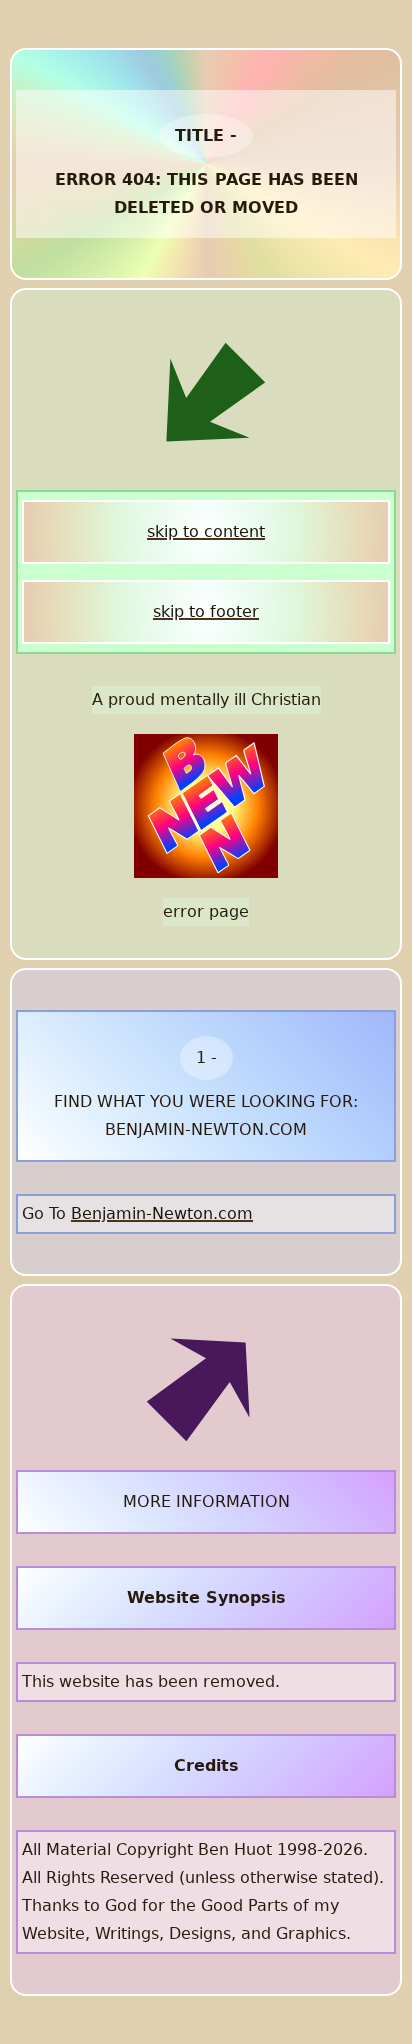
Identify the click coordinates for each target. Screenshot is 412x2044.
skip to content (206, 531)
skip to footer (206, 611)
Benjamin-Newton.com (162, 1213)
